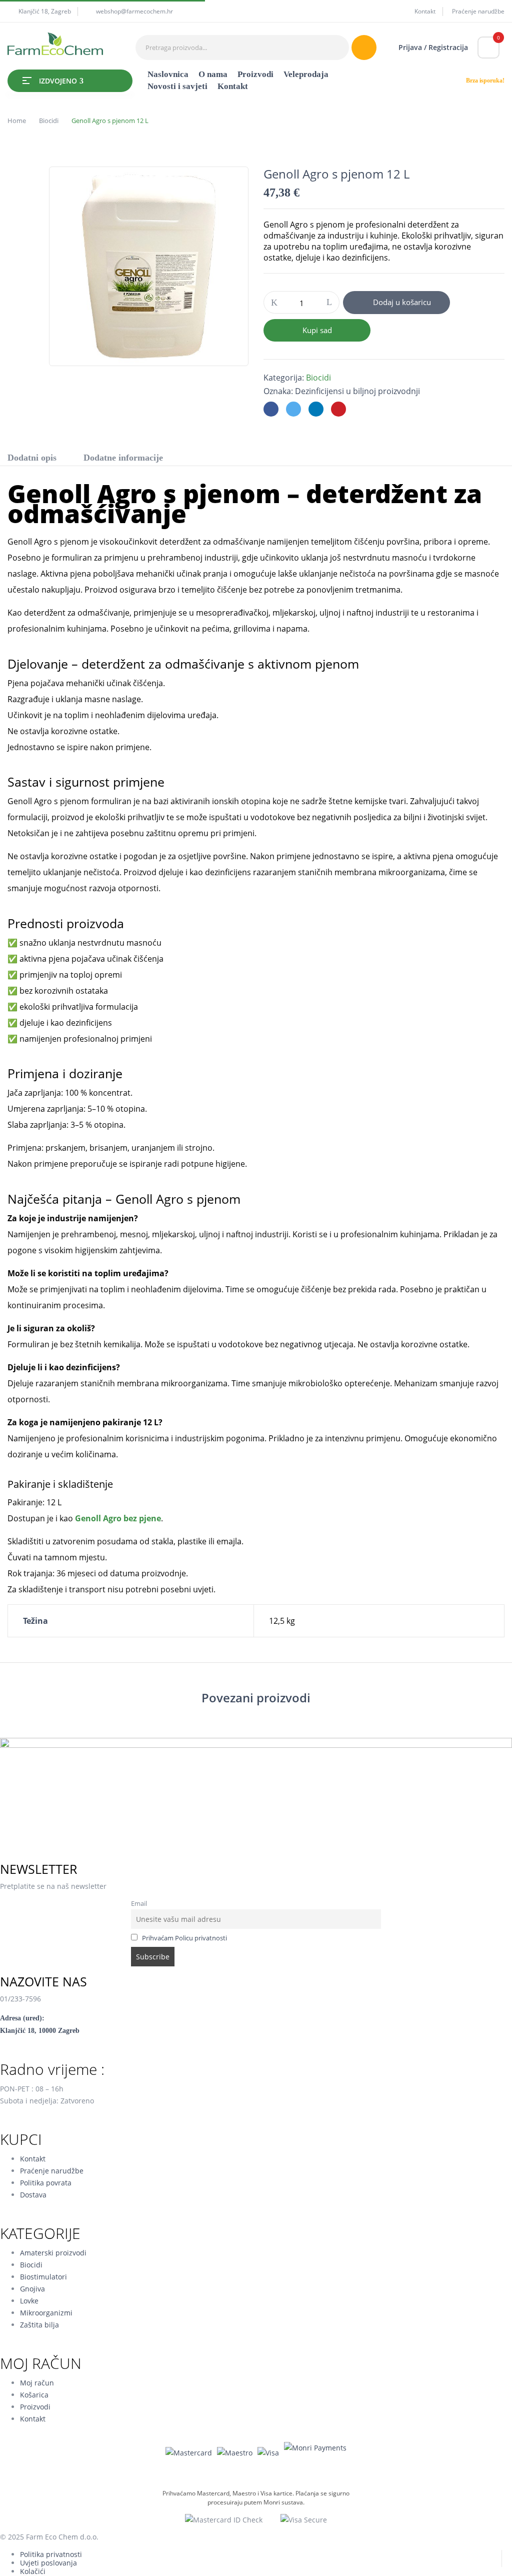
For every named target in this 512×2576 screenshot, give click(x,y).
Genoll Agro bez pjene (118, 1518)
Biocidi (49, 121)
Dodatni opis (32, 458)
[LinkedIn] (316, 409)
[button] (488, 48)
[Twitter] (293, 409)
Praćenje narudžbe (478, 11)
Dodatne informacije (123, 458)
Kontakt (425, 11)
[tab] (32, 459)
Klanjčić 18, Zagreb (45, 11)
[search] (364, 48)
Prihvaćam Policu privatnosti (184, 1938)
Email (139, 1904)
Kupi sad (317, 330)
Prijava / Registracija (433, 47)
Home (17, 121)
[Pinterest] (338, 409)
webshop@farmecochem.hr (134, 11)
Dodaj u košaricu (402, 302)
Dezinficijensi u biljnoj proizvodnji (357, 391)
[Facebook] (271, 409)
